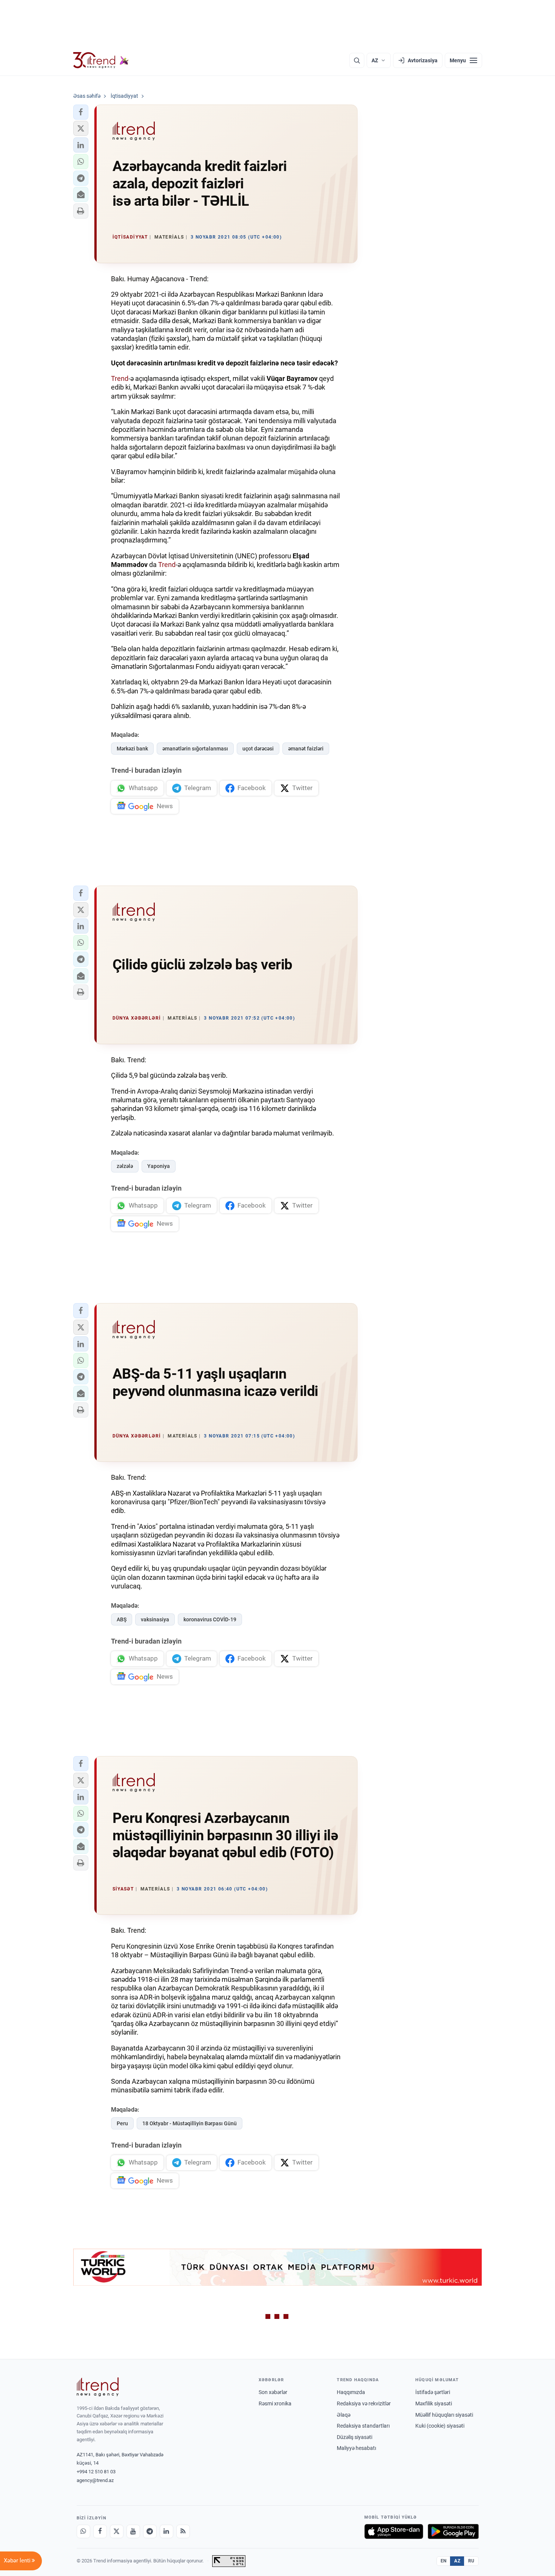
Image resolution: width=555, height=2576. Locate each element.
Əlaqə (344, 2415)
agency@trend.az (95, 2480)
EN (444, 2561)
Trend (120, 378)
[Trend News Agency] (98, 2387)
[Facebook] (100, 2531)
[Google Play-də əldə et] (453, 2531)
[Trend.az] (101, 60)
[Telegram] (150, 2531)
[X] (117, 2531)
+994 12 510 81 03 (96, 2472)
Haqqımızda (351, 2392)
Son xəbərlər (273, 2392)
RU (471, 2561)
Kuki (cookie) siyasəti (440, 2426)
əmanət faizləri (306, 749)
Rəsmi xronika (275, 2403)
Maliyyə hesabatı (356, 2448)
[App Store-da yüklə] (394, 2531)
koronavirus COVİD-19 (210, 1619)
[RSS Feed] (183, 2531)
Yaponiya (159, 1166)
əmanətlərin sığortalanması (195, 749)
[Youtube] (133, 2531)
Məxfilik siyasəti (434, 2403)
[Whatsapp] (83, 2531)
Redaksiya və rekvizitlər (364, 2403)
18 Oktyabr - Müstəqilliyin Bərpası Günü (190, 2123)
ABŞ (122, 1619)
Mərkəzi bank (132, 749)
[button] (81, 112)
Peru (122, 2123)
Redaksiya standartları (363, 2426)
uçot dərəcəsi (258, 749)
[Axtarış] (357, 60)
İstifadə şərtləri (433, 2392)
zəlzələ (125, 1166)
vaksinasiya (155, 1619)
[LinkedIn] (166, 2531)
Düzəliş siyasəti (355, 2437)
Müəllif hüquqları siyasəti (444, 2415)
